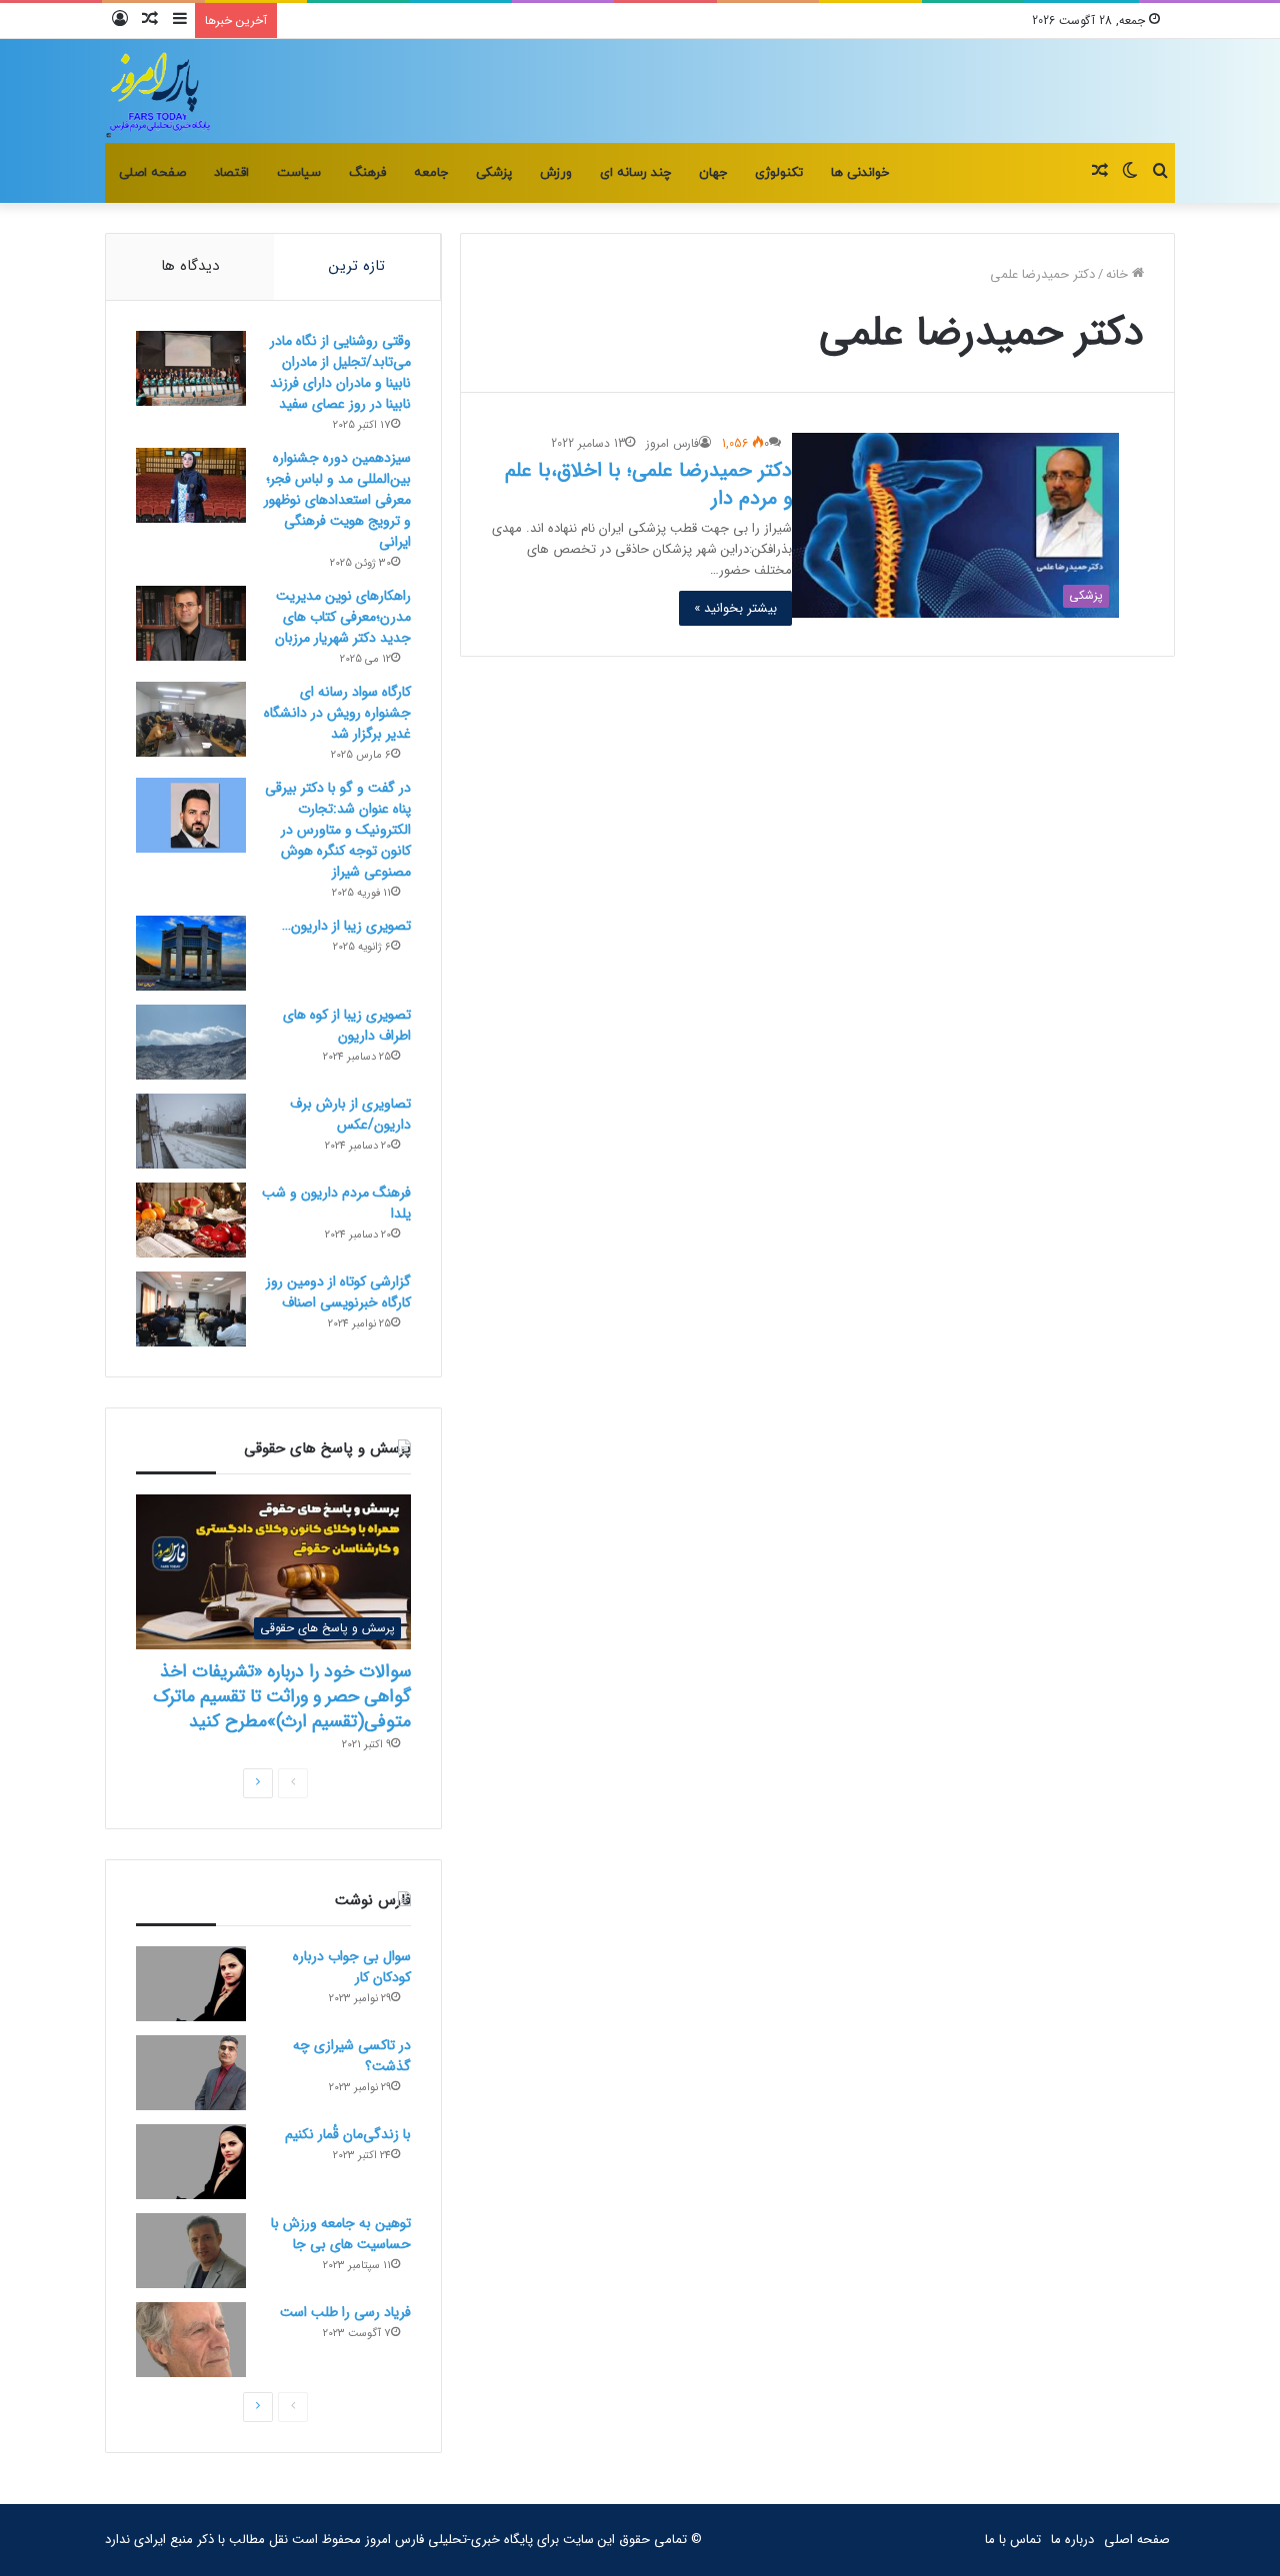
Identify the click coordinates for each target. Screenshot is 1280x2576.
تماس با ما (1013, 2540)
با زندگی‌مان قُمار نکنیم (348, 2134)
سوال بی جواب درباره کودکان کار (352, 1967)
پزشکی (494, 173)
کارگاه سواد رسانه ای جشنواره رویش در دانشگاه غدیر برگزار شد (337, 713)
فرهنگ (367, 173)
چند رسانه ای (635, 173)
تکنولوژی (779, 173)
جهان (713, 173)
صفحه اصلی (152, 173)
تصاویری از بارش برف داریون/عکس (350, 1114)
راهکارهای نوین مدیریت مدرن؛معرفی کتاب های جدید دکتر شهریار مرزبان (343, 617)
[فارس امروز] (159, 91)
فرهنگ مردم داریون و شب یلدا (336, 1203)
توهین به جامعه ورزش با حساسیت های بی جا (341, 2234)
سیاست (299, 173)
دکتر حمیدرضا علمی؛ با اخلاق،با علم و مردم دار (648, 484)
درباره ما (1072, 2540)
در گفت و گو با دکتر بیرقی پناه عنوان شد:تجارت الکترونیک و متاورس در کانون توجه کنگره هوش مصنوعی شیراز (338, 830)
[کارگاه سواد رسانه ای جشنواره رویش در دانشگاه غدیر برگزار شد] (191, 719)
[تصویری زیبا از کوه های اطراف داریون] (191, 1042)
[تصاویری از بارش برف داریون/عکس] (191, 1131)
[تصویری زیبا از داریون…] (191, 953)
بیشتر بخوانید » (735, 608)
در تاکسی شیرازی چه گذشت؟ (352, 2056)
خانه (1119, 274)
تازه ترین (357, 266)
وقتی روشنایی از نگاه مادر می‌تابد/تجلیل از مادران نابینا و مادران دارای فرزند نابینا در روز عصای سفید (340, 372)
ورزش (556, 173)
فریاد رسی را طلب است (345, 2312)
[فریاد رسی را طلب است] (191, 2340)
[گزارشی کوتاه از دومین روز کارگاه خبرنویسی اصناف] (191, 1309)
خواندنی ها (860, 173)
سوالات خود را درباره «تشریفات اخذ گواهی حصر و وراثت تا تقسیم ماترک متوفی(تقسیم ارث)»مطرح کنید (282, 1696)
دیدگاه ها (190, 266)
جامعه (431, 173)
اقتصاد (231, 173)
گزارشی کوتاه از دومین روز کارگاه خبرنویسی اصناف (338, 1292)
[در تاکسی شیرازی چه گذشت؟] (191, 2073)
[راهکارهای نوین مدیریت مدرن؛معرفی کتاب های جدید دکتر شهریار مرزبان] (191, 623)
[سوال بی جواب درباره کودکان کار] (191, 1984)
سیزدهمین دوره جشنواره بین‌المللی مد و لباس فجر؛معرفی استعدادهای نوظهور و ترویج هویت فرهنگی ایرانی (337, 500)
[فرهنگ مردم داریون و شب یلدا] (191, 1220)
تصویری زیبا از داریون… (346, 926)
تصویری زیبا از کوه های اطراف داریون (347, 1025)
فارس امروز (672, 443)
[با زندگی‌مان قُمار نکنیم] (191, 2162)
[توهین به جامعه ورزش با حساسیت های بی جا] (191, 2251)
